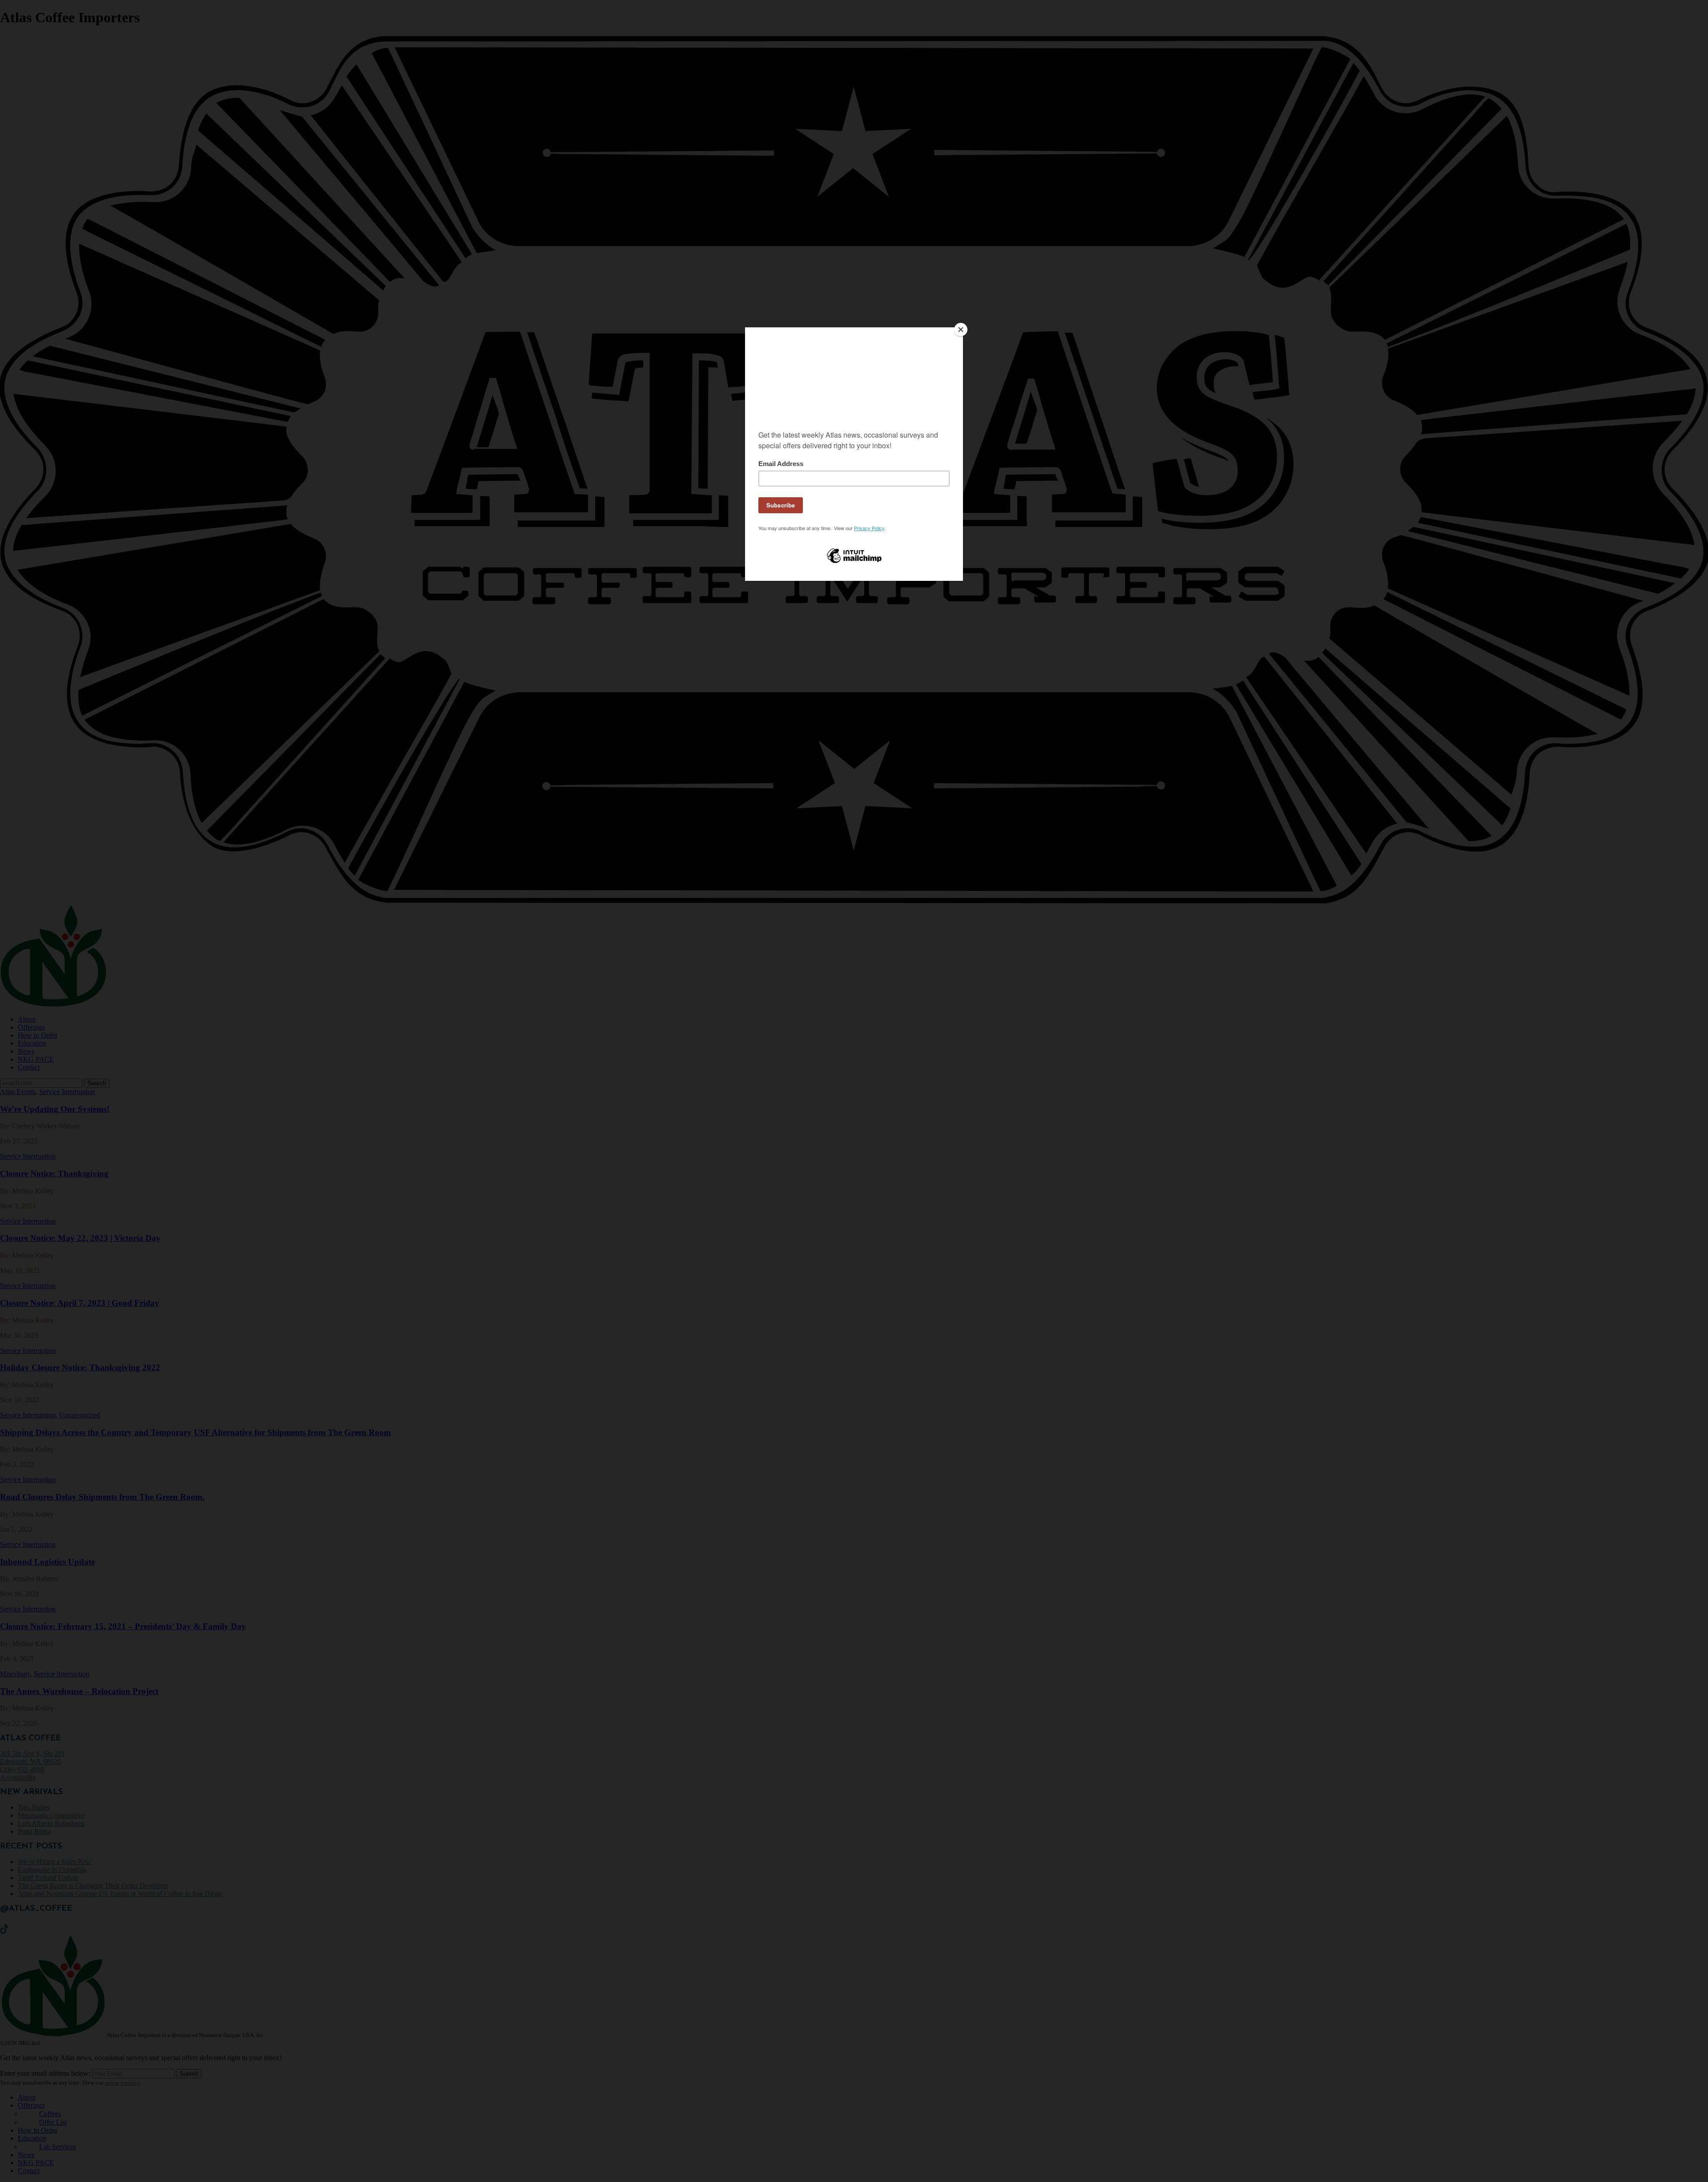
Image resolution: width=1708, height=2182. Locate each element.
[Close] (961, 330)
